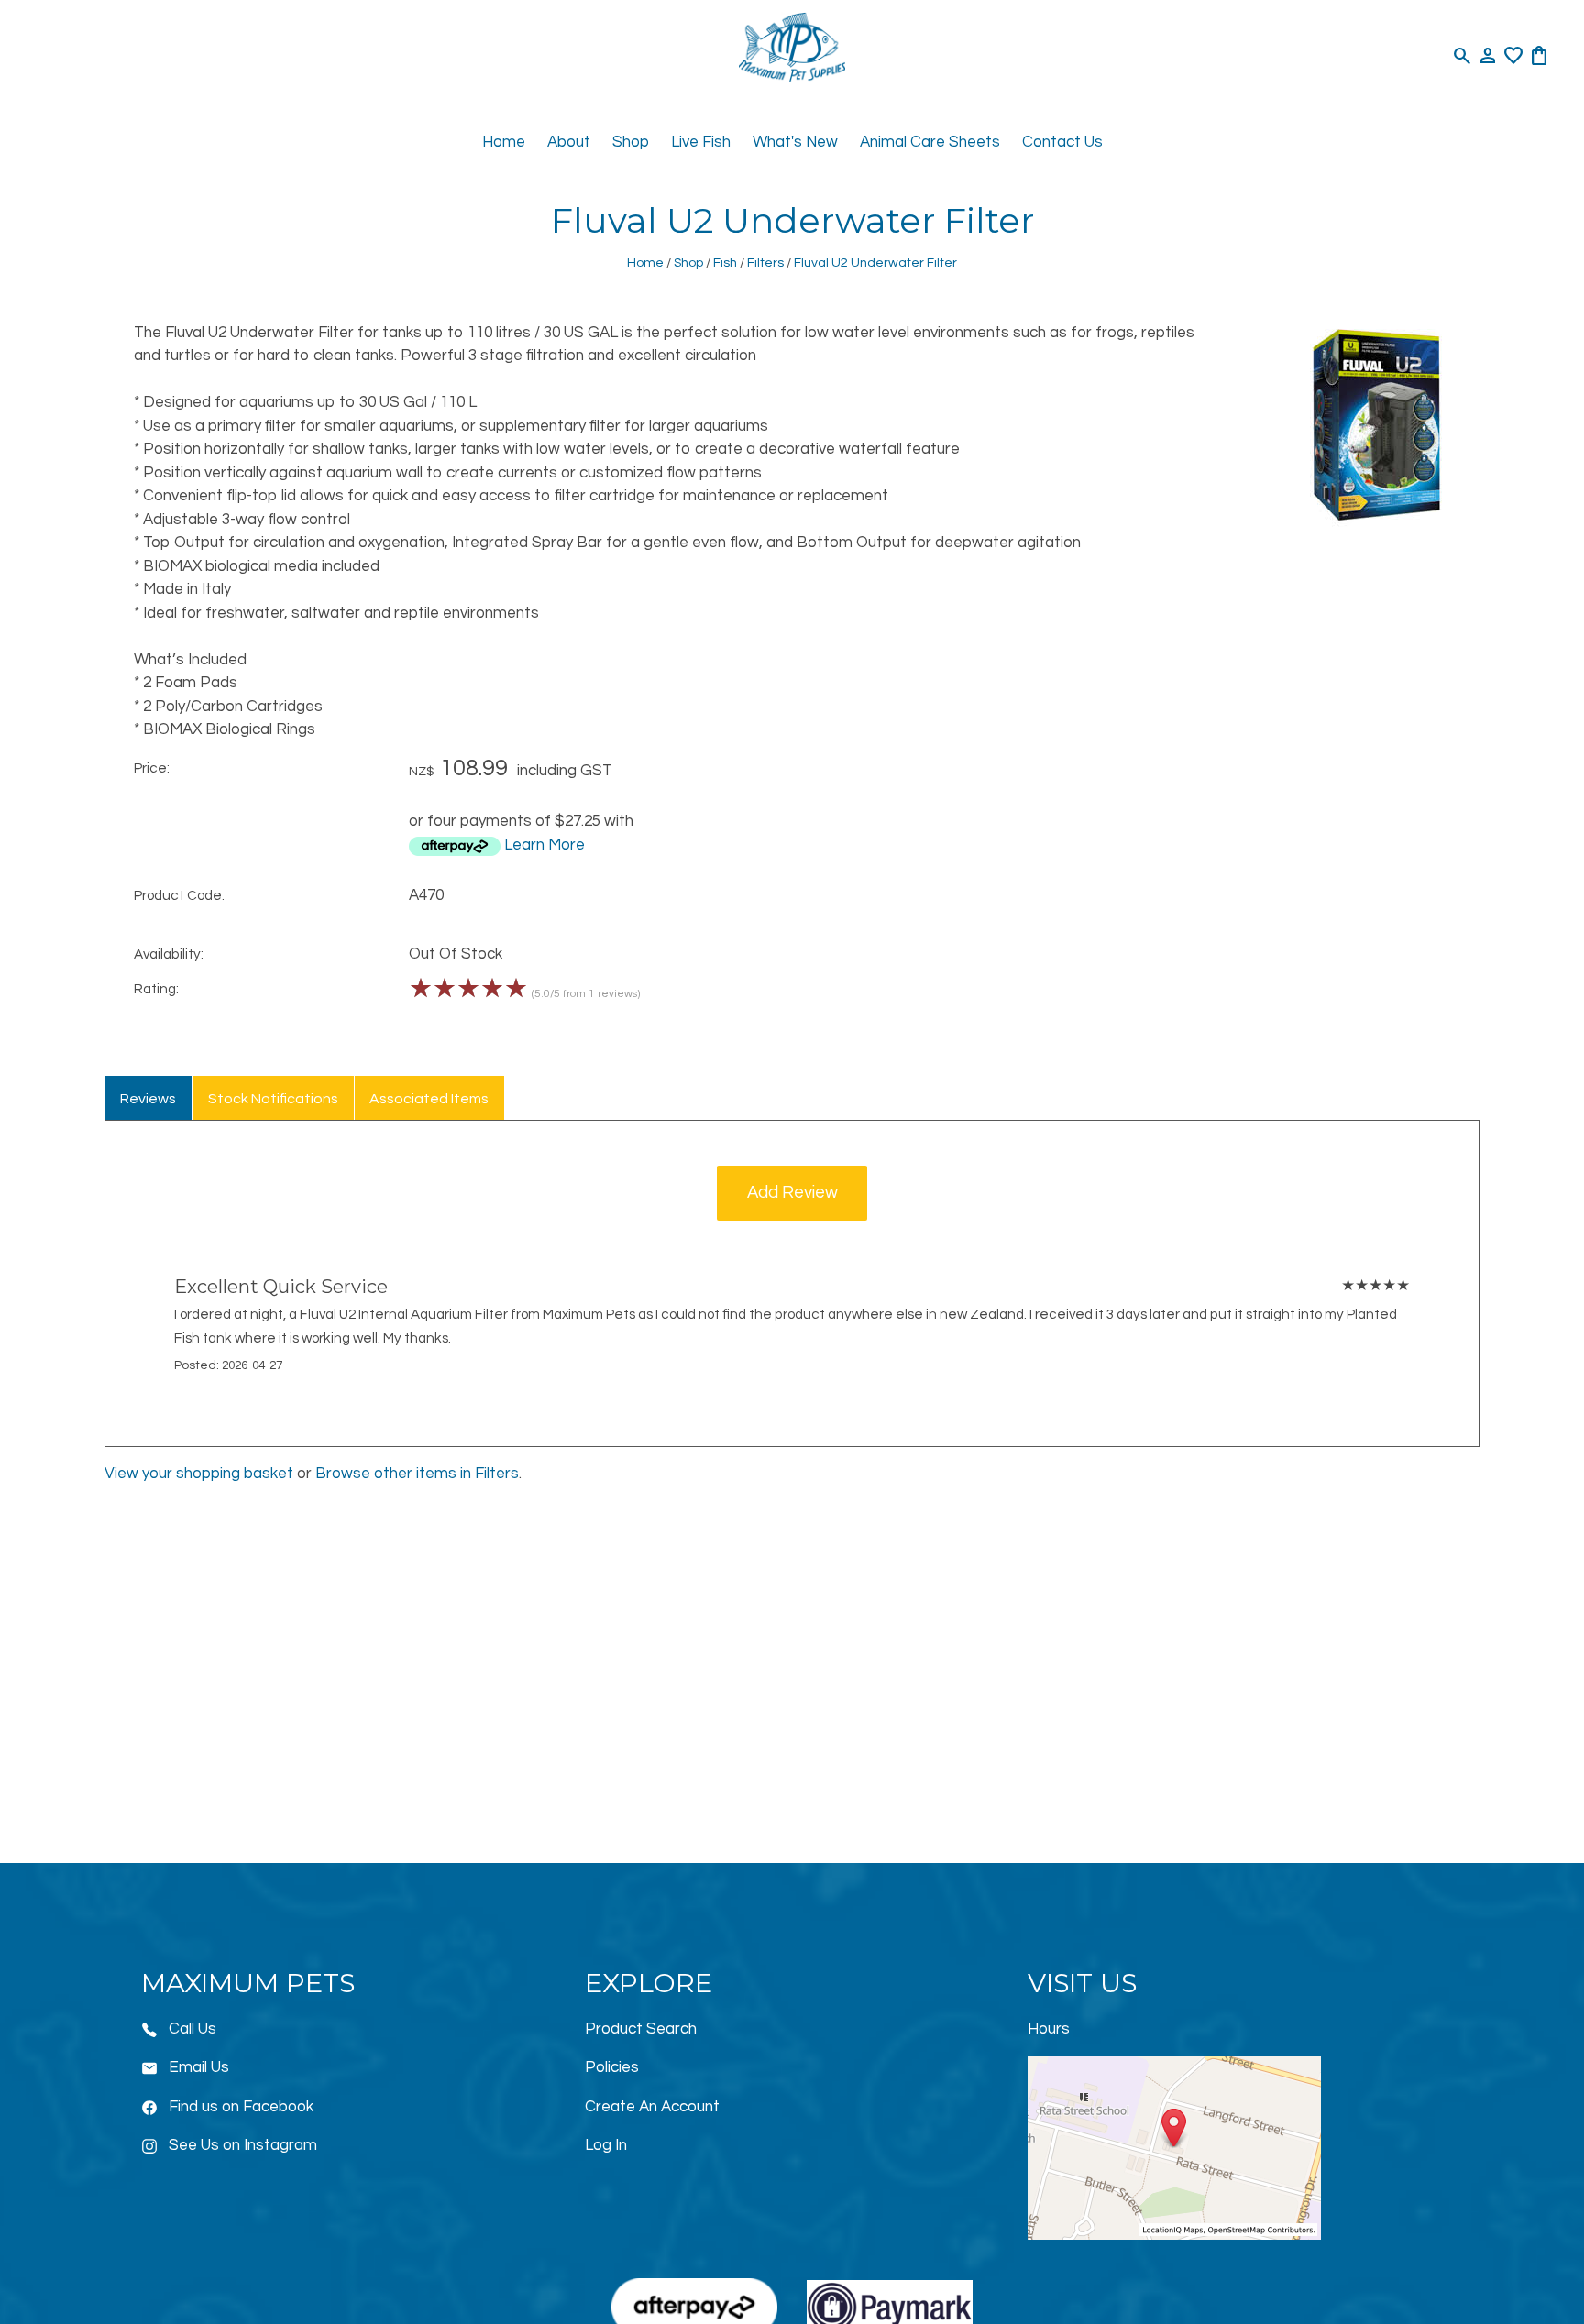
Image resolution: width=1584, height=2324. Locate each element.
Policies (612, 2067)
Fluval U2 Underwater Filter (875, 263)
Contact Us (1062, 142)
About (569, 142)
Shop (631, 142)
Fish (725, 263)
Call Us (192, 2029)
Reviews (148, 1099)
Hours (1049, 2029)
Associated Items (429, 1099)
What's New (795, 142)
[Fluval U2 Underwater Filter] (1376, 523)
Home (504, 142)
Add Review (792, 1193)
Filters (765, 263)
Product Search (641, 2029)
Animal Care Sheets (930, 142)
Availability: (169, 954)
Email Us (199, 2067)
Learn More (544, 845)
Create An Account (652, 2107)
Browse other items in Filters (417, 1474)
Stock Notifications (273, 1099)
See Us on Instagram (243, 2145)
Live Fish (701, 142)
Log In (606, 2145)
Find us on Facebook (241, 2107)
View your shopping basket (199, 1474)
